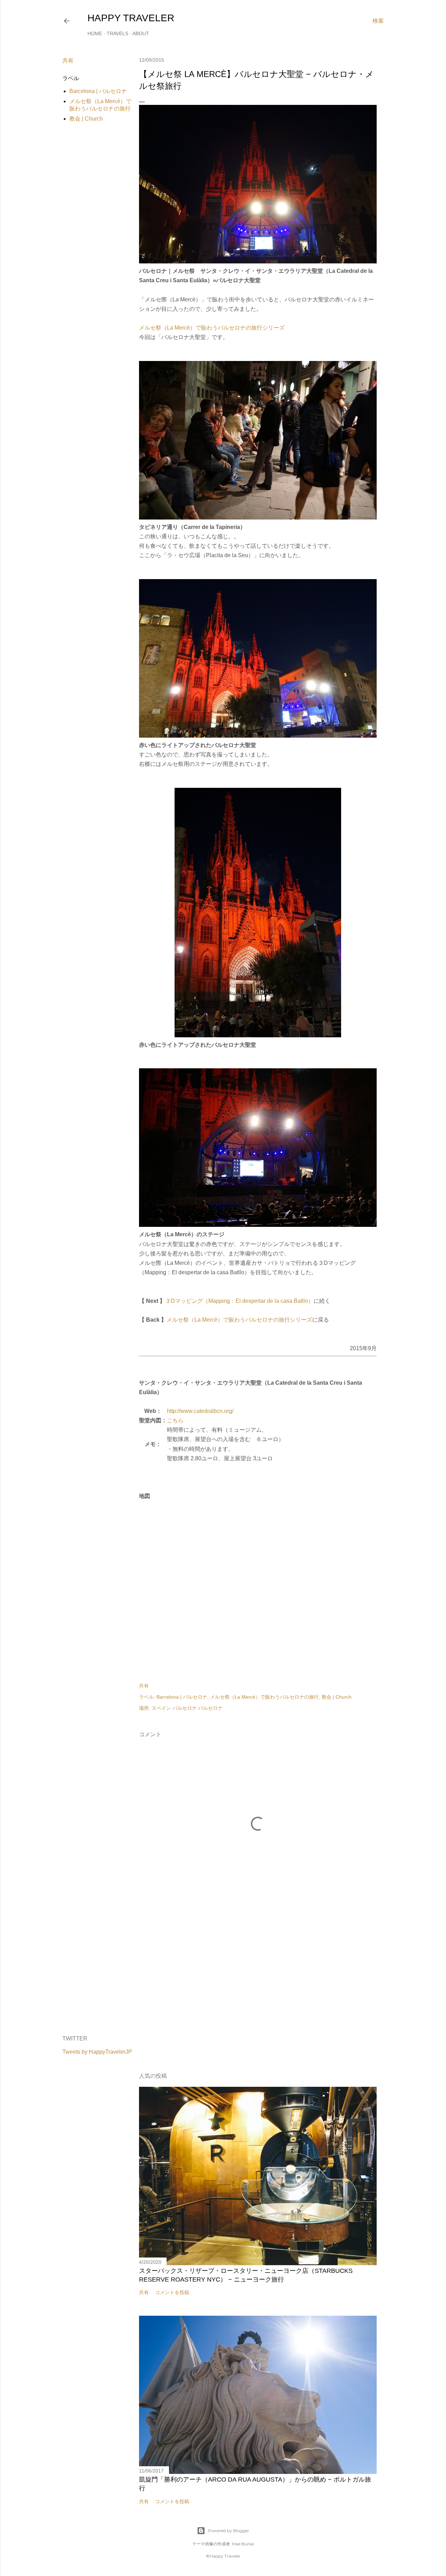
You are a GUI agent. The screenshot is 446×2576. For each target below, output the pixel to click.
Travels (117, 33)
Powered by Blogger (229, 2531)
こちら (175, 1420)
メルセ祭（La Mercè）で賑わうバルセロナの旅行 (264, 1697)
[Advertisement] (258, 1969)
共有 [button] (68, 60)
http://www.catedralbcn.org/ (200, 1411)
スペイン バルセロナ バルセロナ (187, 1708)
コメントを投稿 (172, 2292)
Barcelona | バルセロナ (98, 91)
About (141, 33)
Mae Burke (243, 2544)
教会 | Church (86, 119)
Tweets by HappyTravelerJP (97, 2052)
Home (95, 33)
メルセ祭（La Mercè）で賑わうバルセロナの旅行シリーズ (212, 328)
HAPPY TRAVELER (131, 18)
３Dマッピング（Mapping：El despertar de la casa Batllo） (239, 1301)
